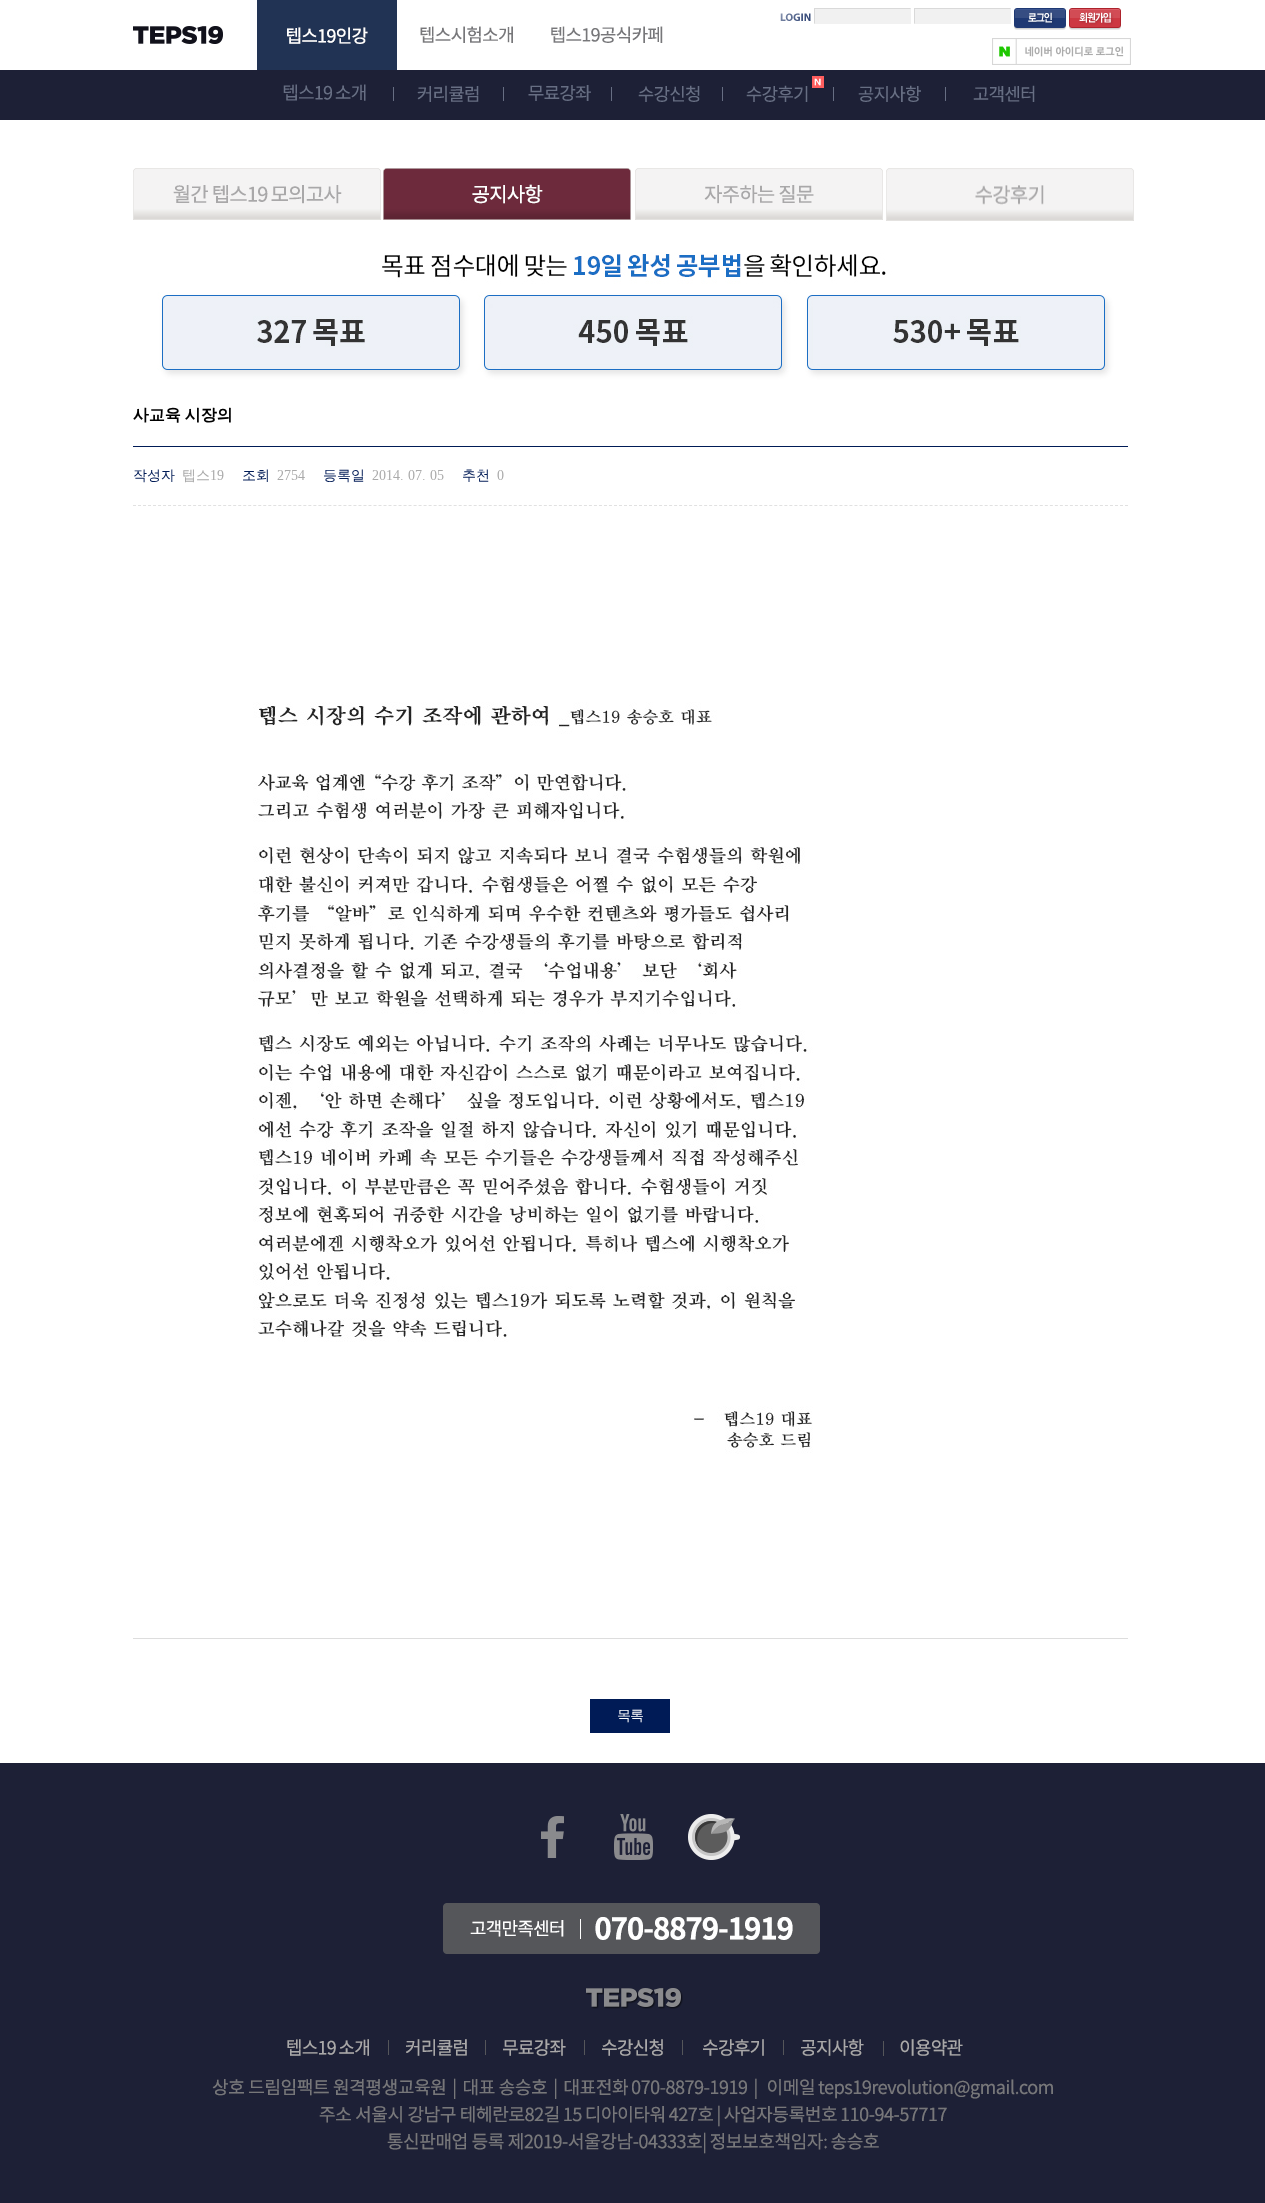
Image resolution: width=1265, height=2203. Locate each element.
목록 (630, 1715)
